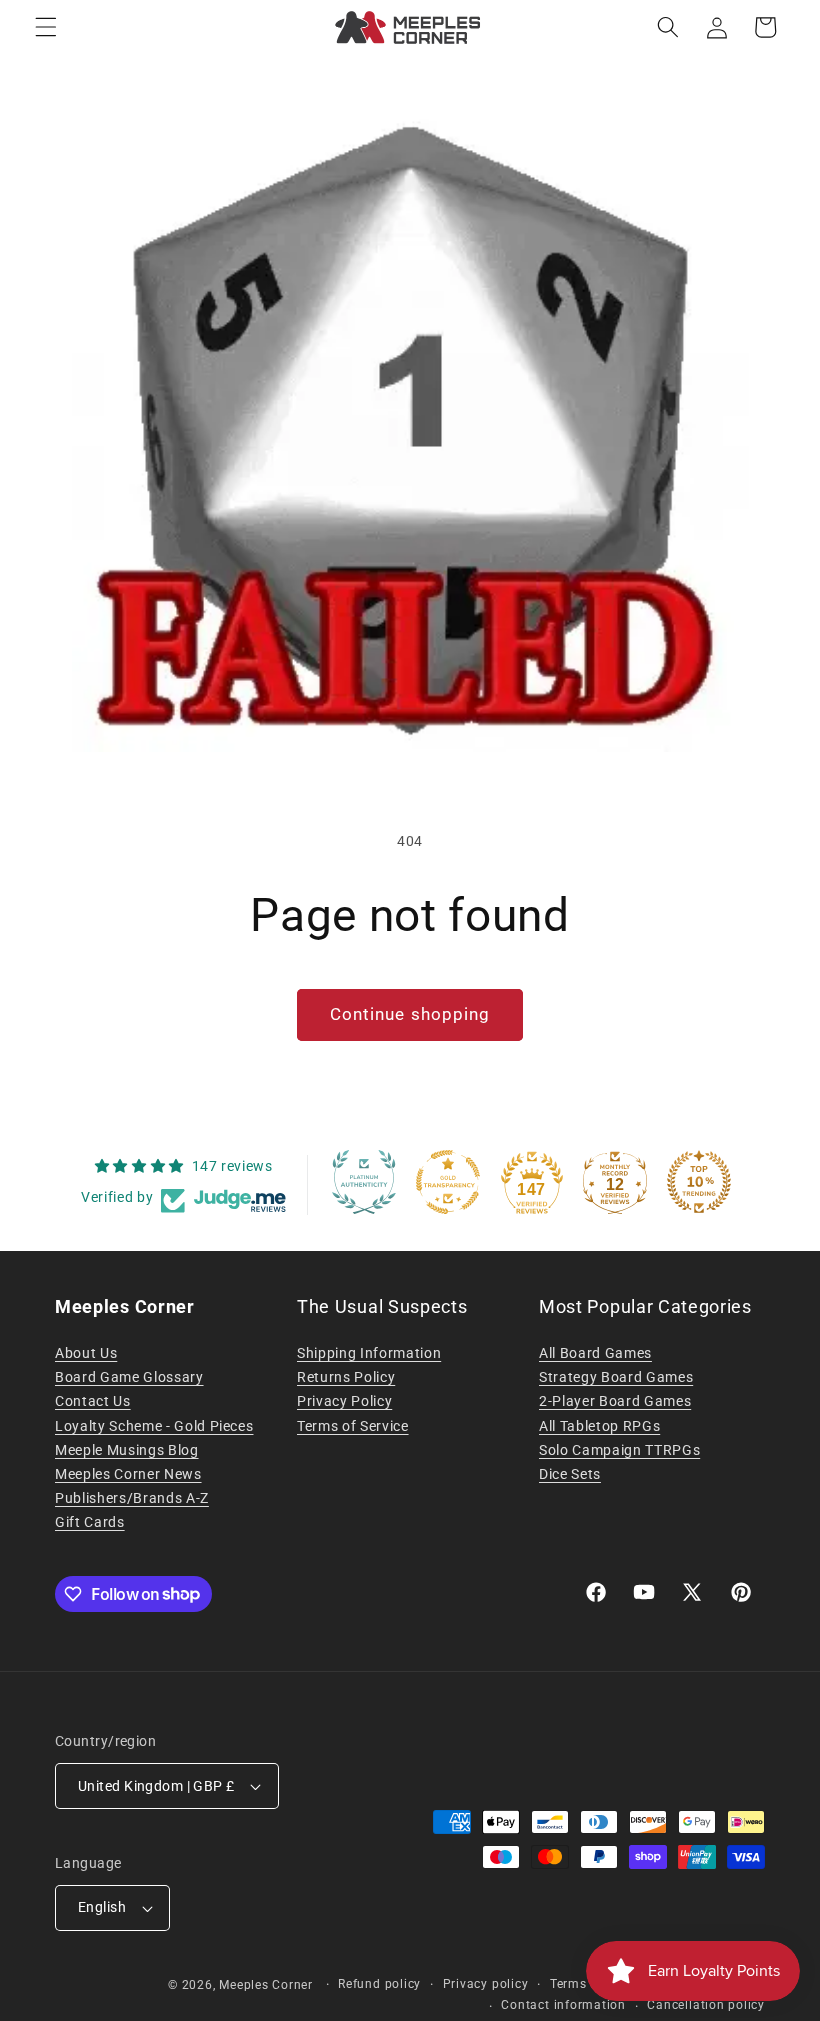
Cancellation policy (706, 2005)
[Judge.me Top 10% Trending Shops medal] (699, 1182)
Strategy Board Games (616, 1377)
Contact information (563, 2005)
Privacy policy (486, 1984)
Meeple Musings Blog (127, 1450)
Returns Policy (346, 1377)
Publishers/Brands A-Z (132, 1498)
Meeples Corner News (128, 1474)
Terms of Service (353, 1426)
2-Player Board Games (615, 1401)
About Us (86, 1353)
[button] (46, 27)
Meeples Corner (266, 1985)
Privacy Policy (344, 1401)
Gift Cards (90, 1522)
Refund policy (379, 1984)
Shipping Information (369, 1353)
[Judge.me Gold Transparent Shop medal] (448, 1182)
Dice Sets (570, 1474)
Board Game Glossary (129, 1377)
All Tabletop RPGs (599, 1426)
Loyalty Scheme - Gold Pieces (154, 1426)
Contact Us (93, 1401)
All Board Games (595, 1353)
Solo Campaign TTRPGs (619, 1450)
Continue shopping (410, 1014)
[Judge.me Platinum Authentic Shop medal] (364, 1182)
